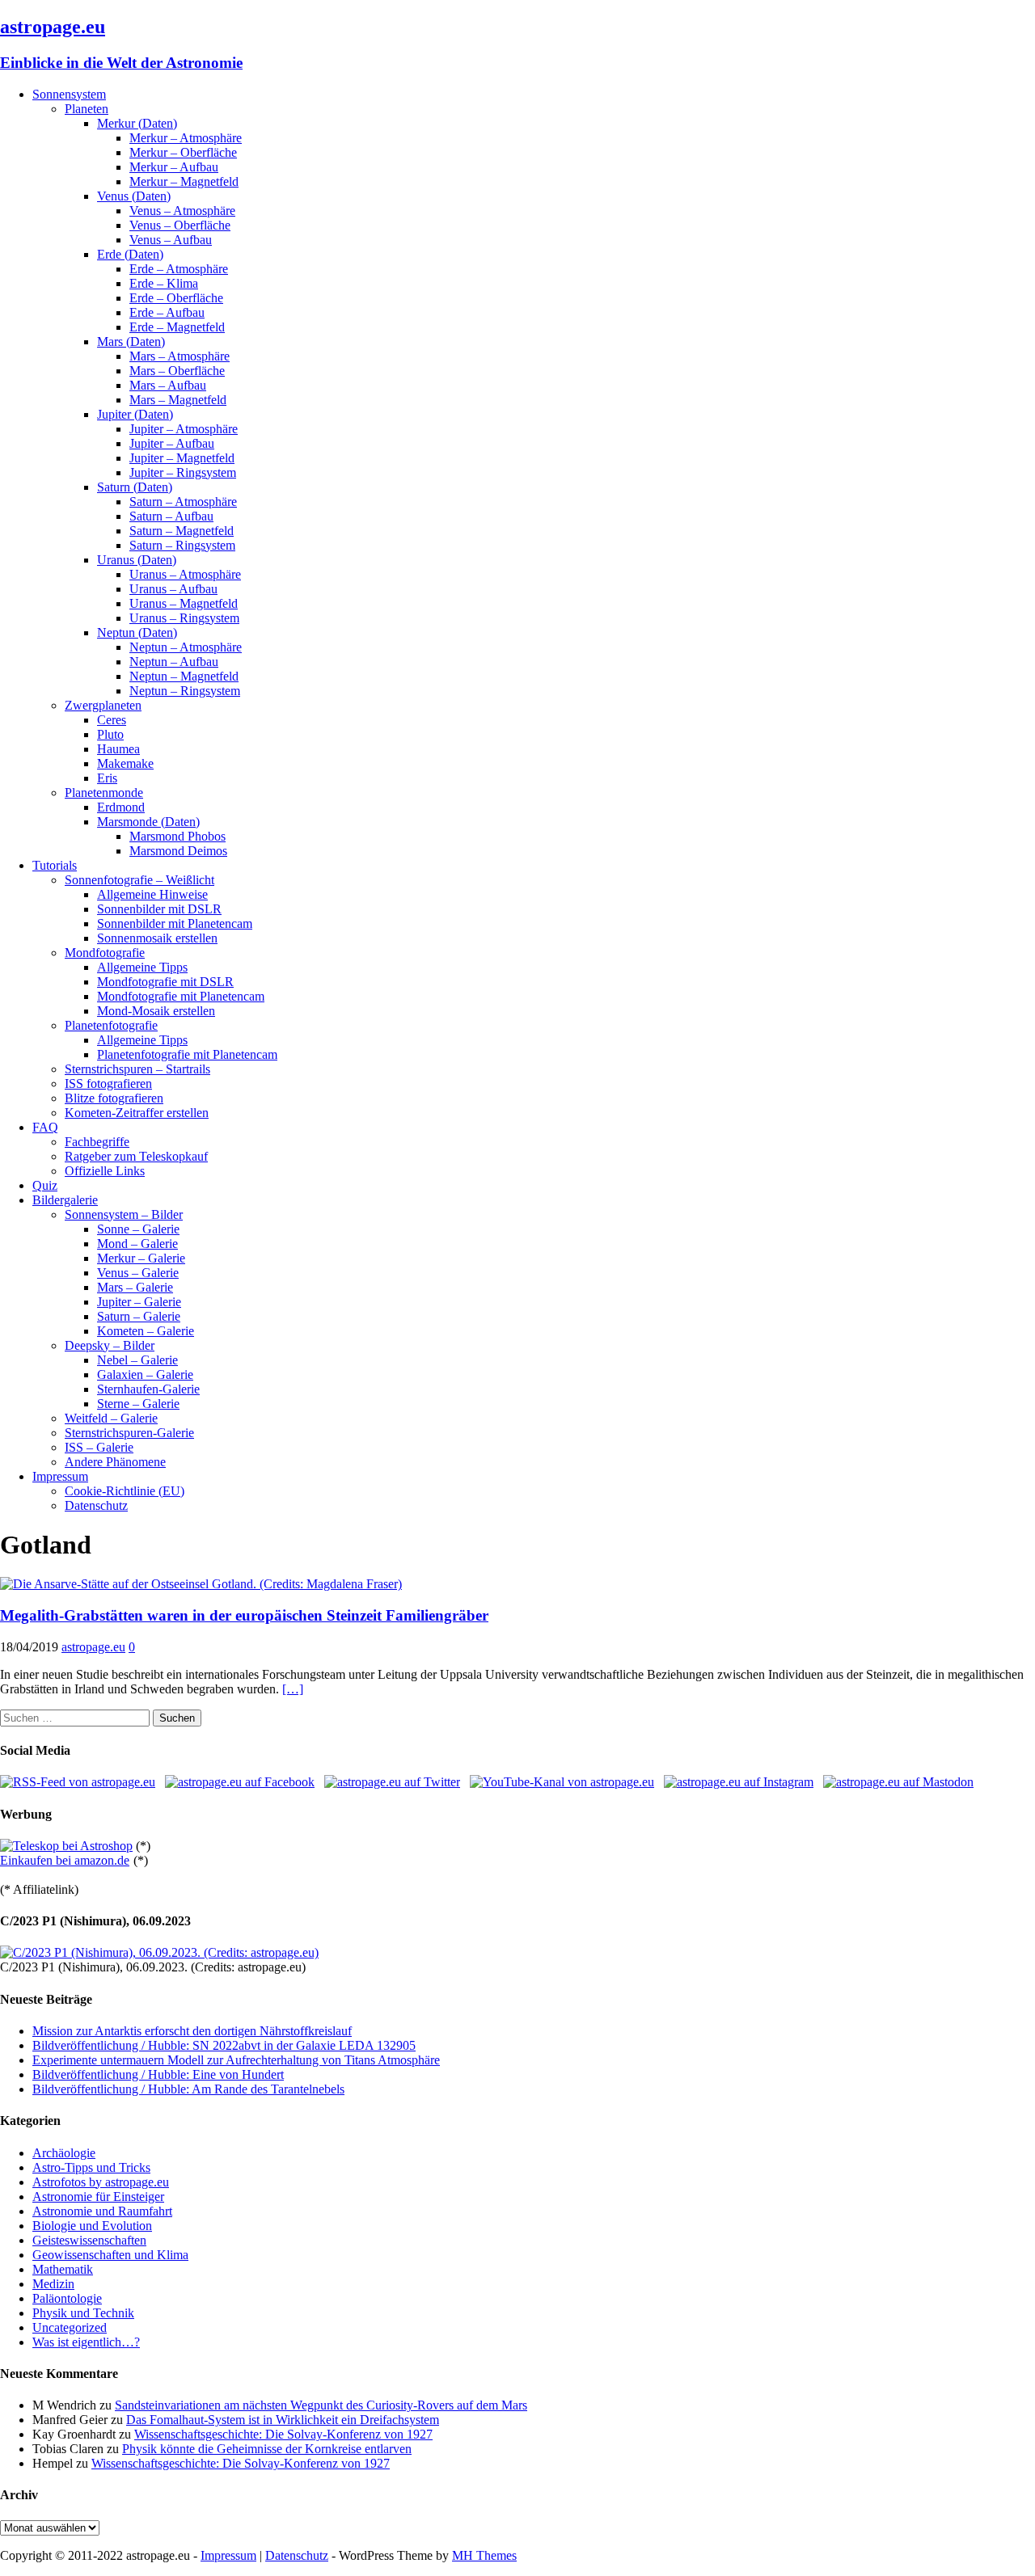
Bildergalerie (65, 1200)
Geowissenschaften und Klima (110, 2255)
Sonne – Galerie (138, 1229)
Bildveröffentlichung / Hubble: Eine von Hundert (158, 2074)
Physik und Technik (83, 2313)
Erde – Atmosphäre (179, 269)
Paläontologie (67, 2298)
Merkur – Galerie (141, 1258)
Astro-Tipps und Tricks (91, 2167)
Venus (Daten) (134, 196)
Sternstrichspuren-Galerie (129, 1433)
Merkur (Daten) (137, 123)
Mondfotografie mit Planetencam (181, 996)
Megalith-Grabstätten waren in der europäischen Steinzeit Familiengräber (244, 1615)
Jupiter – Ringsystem (183, 472)
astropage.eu (93, 1647)
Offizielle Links (105, 1171)
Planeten (87, 109)
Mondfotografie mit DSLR (165, 982)
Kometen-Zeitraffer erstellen (137, 1113)
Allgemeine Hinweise (152, 894)
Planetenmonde (104, 793)
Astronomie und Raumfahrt (102, 2211)
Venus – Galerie (138, 1273)
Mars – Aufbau (168, 385)
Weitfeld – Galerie (111, 1418)
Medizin (53, 2284)
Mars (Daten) (131, 341)
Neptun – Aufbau (174, 662)
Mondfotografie (105, 953)
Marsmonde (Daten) (148, 822)
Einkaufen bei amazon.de (65, 1860)
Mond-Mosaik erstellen (156, 1011)
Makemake (125, 763)
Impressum (60, 1476)
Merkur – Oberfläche (183, 152)
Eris (107, 778)
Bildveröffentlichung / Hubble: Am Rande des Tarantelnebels (188, 2089)
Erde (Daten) (130, 254)
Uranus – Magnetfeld (184, 603)
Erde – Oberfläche (176, 298)
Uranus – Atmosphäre (185, 574)
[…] (293, 1689)
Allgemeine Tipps (142, 967)
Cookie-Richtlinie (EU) (125, 1491)
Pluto (110, 734)
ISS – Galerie (99, 1447)
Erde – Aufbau (167, 312)
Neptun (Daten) (137, 632)
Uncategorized (70, 2327)
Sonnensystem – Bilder (124, 1214)
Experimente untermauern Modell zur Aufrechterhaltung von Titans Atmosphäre (236, 2060)
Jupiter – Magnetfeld (182, 458)
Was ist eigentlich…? (86, 2342)
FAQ (45, 1127)
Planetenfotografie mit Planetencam (187, 1054)
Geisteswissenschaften (89, 2240)
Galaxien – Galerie (145, 1374)
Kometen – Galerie (146, 1331)
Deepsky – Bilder (110, 1345)
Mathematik (63, 2269)
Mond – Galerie (137, 1244)
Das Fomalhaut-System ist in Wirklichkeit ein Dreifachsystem (283, 2420)
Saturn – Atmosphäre (183, 502)
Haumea (118, 749)
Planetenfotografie (111, 1025)
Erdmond (121, 807)
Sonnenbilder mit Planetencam (175, 923)
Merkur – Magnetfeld (184, 181)
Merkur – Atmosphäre (186, 138)
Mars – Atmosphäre (180, 356)
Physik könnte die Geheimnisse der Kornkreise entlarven (267, 2449)
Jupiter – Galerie (139, 1302)
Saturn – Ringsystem (182, 545)
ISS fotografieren (108, 1084)
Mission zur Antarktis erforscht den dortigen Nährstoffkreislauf (192, 2031)
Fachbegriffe (97, 1142)
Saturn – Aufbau (171, 516)
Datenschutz (96, 1505)
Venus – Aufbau (171, 240)
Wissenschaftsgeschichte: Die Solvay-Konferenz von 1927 (283, 2434)
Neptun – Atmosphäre (186, 647)
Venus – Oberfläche (180, 225)
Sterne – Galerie (138, 1404)
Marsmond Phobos (177, 836)
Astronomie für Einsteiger (98, 2197)
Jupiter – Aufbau (172, 443)
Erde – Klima (164, 283)
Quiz (45, 1185)
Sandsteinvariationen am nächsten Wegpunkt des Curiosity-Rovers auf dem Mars (321, 2405)
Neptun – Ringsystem (185, 691)
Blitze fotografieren (114, 1098)
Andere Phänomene (115, 1462)
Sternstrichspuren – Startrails (137, 1069)
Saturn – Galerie (139, 1316)
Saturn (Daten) (135, 487)
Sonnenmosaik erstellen (157, 938)
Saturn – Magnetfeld (182, 531)
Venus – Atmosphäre (182, 211)
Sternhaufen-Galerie (148, 1389)
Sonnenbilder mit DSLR (159, 909)
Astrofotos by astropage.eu (101, 2182)
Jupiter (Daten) (135, 414)
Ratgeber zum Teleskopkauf (136, 1156)
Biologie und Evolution (92, 2226)
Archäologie (64, 2153)
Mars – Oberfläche (177, 371)
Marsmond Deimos (178, 851)
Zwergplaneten (103, 705)
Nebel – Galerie (137, 1360)
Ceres (112, 720)
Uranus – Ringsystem (184, 618)
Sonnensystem (69, 94)
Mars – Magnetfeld (178, 400)
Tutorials (55, 865)
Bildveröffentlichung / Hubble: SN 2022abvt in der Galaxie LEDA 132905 (224, 2045)
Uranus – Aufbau (173, 589)
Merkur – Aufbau (174, 167)
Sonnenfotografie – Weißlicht (139, 880)
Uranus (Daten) (137, 560)
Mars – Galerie (135, 1287)
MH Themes (484, 2555)
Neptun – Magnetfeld (184, 676)
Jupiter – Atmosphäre (184, 429)
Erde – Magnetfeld (177, 327)
